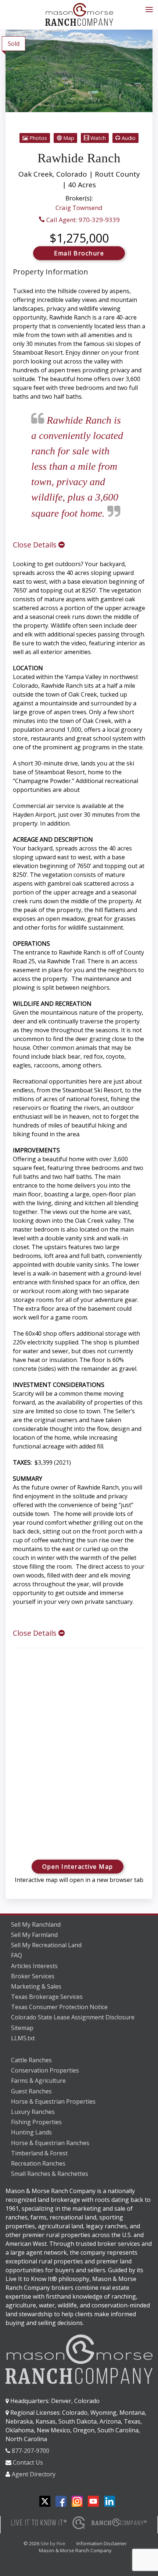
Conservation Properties (45, 2070)
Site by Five (53, 2543)
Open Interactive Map (78, 1867)
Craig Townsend (79, 208)
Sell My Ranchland (36, 1924)
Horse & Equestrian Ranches (50, 2143)
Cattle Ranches (31, 2060)
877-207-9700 (30, 2451)
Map (68, 138)
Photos (37, 138)
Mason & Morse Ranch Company (75, 2550)
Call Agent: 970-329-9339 (82, 220)
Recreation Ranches (38, 2163)
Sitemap (22, 2028)
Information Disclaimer (102, 2543)
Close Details (36, 545)
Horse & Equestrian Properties (53, 2101)
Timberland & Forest (39, 2153)
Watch (97, 138)
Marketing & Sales (36, 1986)
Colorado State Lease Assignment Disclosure (73, 2017)
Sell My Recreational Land (46, 1945)
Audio (128, 138)
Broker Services (33, 1976)
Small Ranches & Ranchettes (50, 2174)
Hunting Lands (31, 2132)
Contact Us (28, 2462)
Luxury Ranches (33, 2112)
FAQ (17, 1955)
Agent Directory (34, 2474)
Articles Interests (34, 1966)
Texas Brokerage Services (47, 1997)
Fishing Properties (36, 2122)
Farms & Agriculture (38, 2081)
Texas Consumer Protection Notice (59, 2007)
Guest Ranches (31, 2091)
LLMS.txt (23, 2038)
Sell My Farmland (34, 1935)
